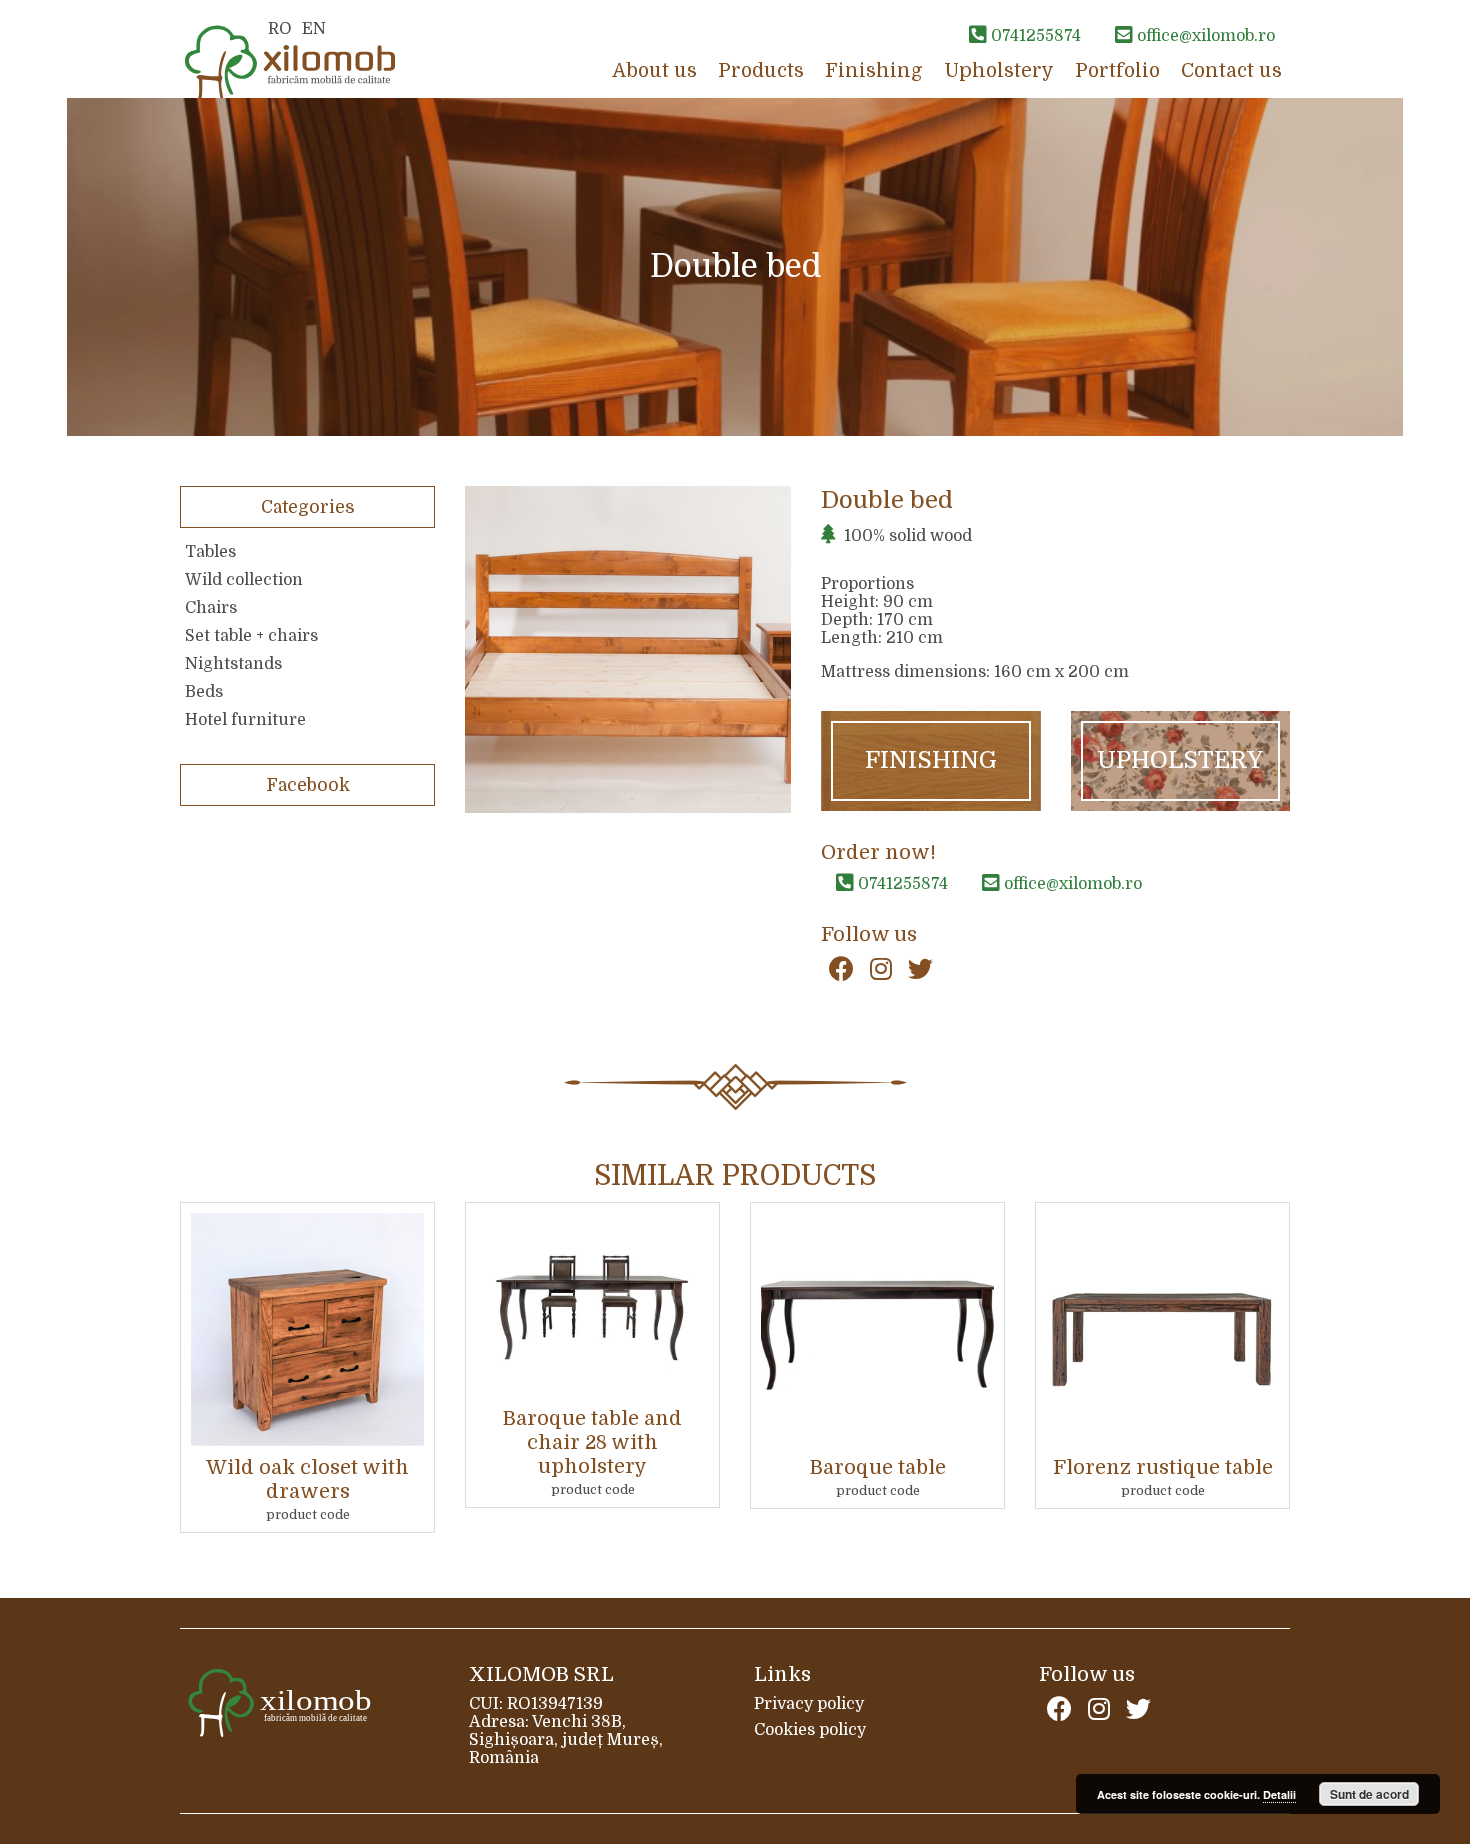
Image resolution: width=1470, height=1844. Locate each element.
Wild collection (244, 580)
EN (314, 29)
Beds (204, 692)
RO (280, 29)
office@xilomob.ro (1071, 884)
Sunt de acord (1369, 1794)
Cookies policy (810, 1730)
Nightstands (233, 664)
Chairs (211, 608)
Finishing (874, 71)
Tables (210, 552)
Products (761, 71)
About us (654, 71)
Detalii (1279, 1794)
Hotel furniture (245, 720)
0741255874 (901, 884)
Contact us (1231, 71)
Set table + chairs (251, 636)
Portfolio (1117, 71)
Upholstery (999, 71)
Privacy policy (809, 1704)
